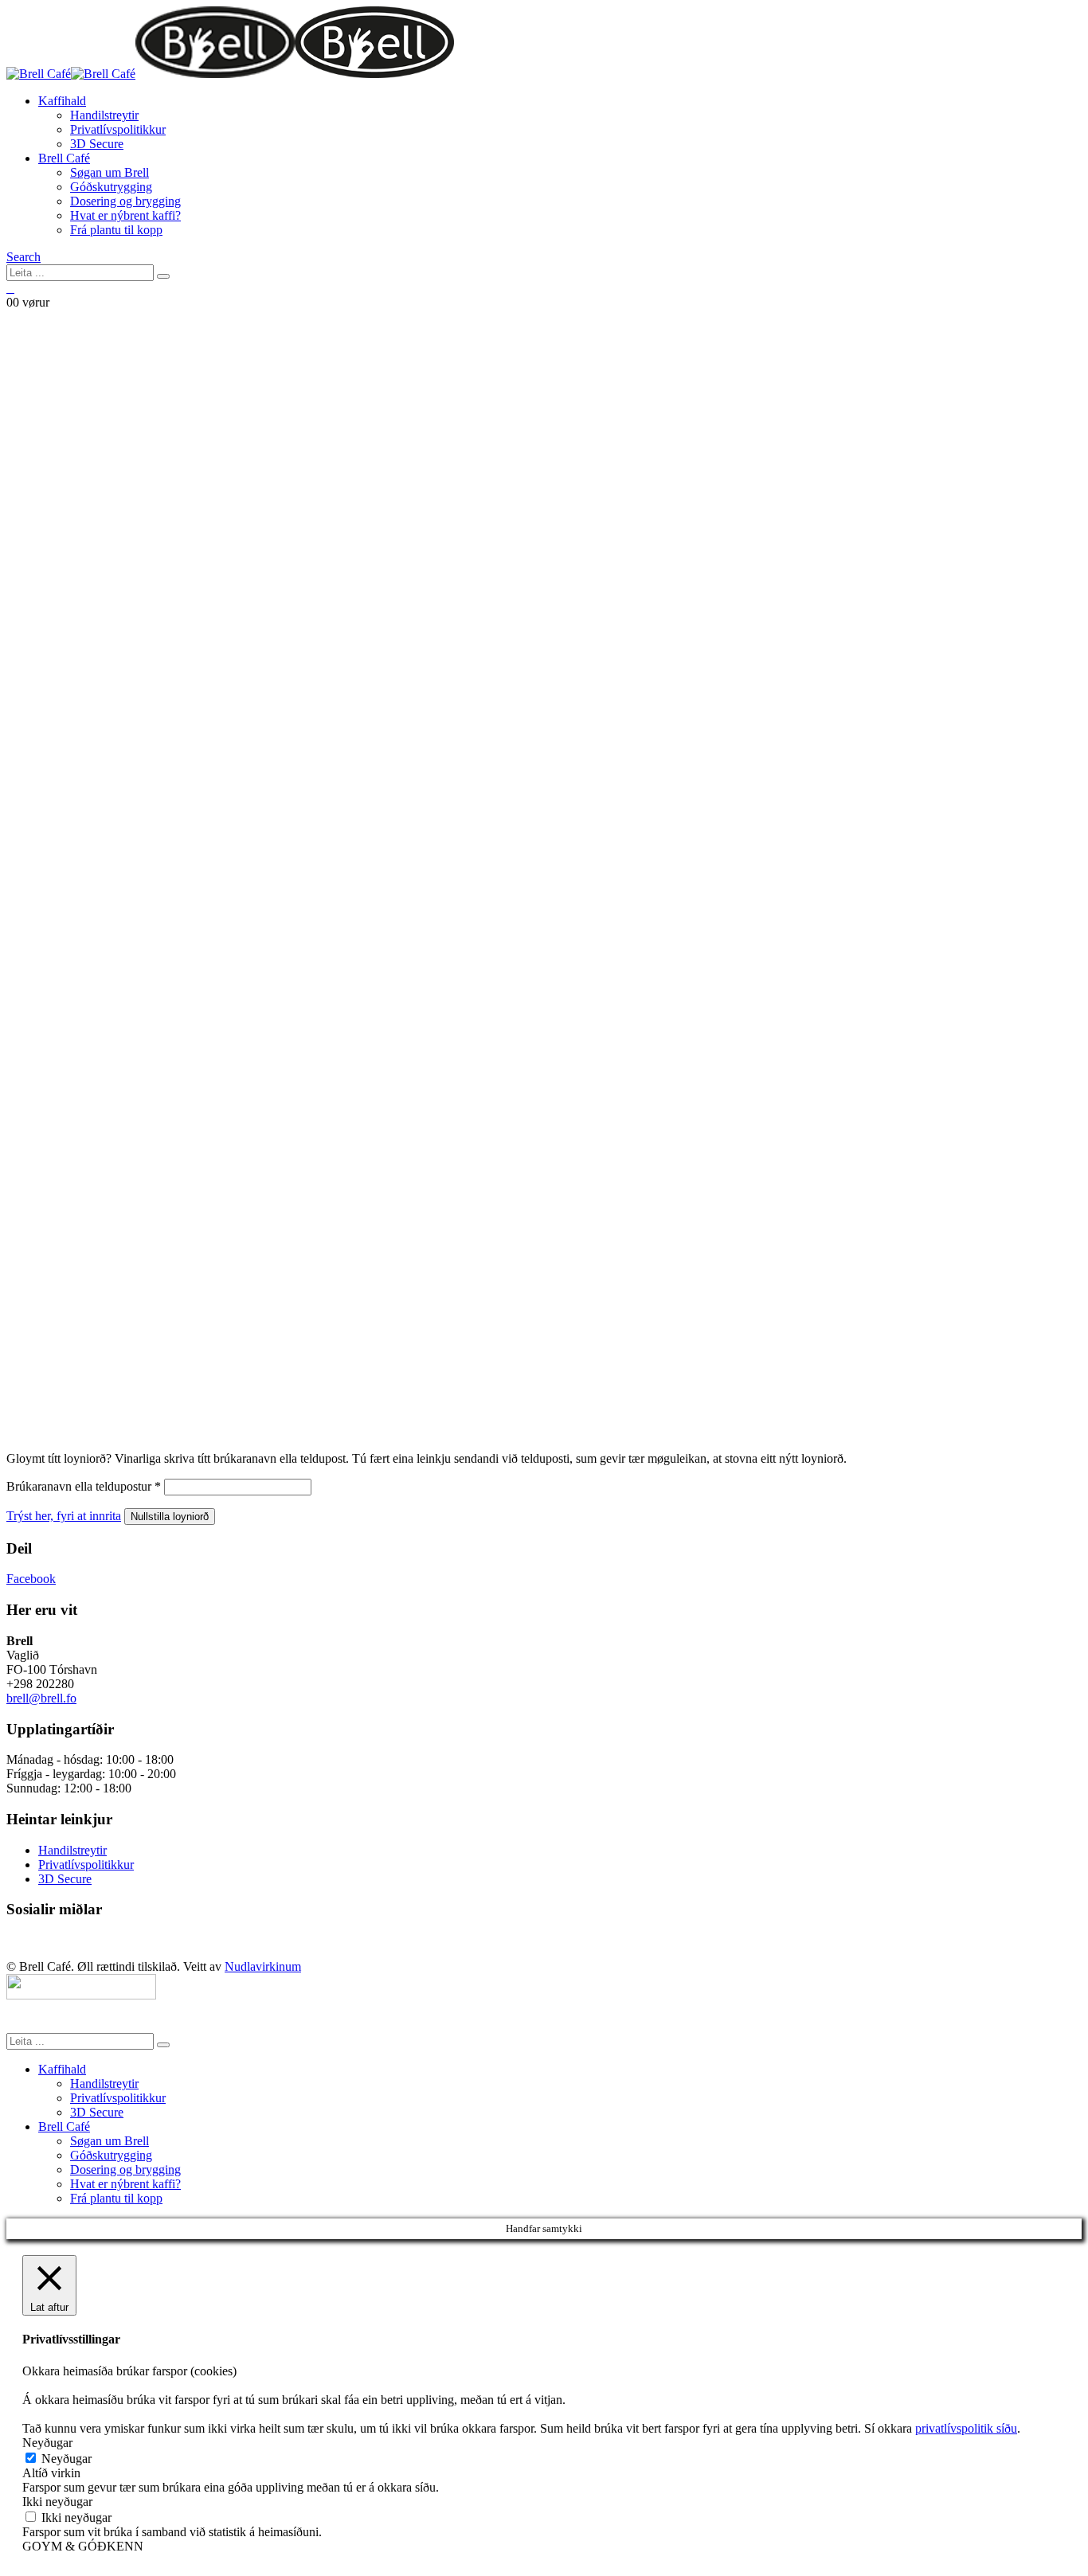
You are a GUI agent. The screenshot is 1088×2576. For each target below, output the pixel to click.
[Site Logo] (230, 74)
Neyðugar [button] (47, 2443)
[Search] (163, 276)
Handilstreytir (104, 115)
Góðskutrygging (111, 187)
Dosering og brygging (125, 201)
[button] (23, 257)
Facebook (31, 1579)
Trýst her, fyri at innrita (64, 1516)
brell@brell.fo (41, 1698)
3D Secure (97, 144)
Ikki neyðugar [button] (57, 2502)
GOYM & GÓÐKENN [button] (83, 2546)
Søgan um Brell (110, 172)
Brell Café (64, 158)
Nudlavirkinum (263, 1966)
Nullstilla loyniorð (170, 1517)
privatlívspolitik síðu (966, 2428)
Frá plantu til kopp (116, 230)
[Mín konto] (10, 289)
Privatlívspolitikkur (118, 129)
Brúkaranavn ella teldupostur (84, 1486)
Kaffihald (62, 101)
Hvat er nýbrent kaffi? (125, 215)
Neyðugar (67, 2459)
